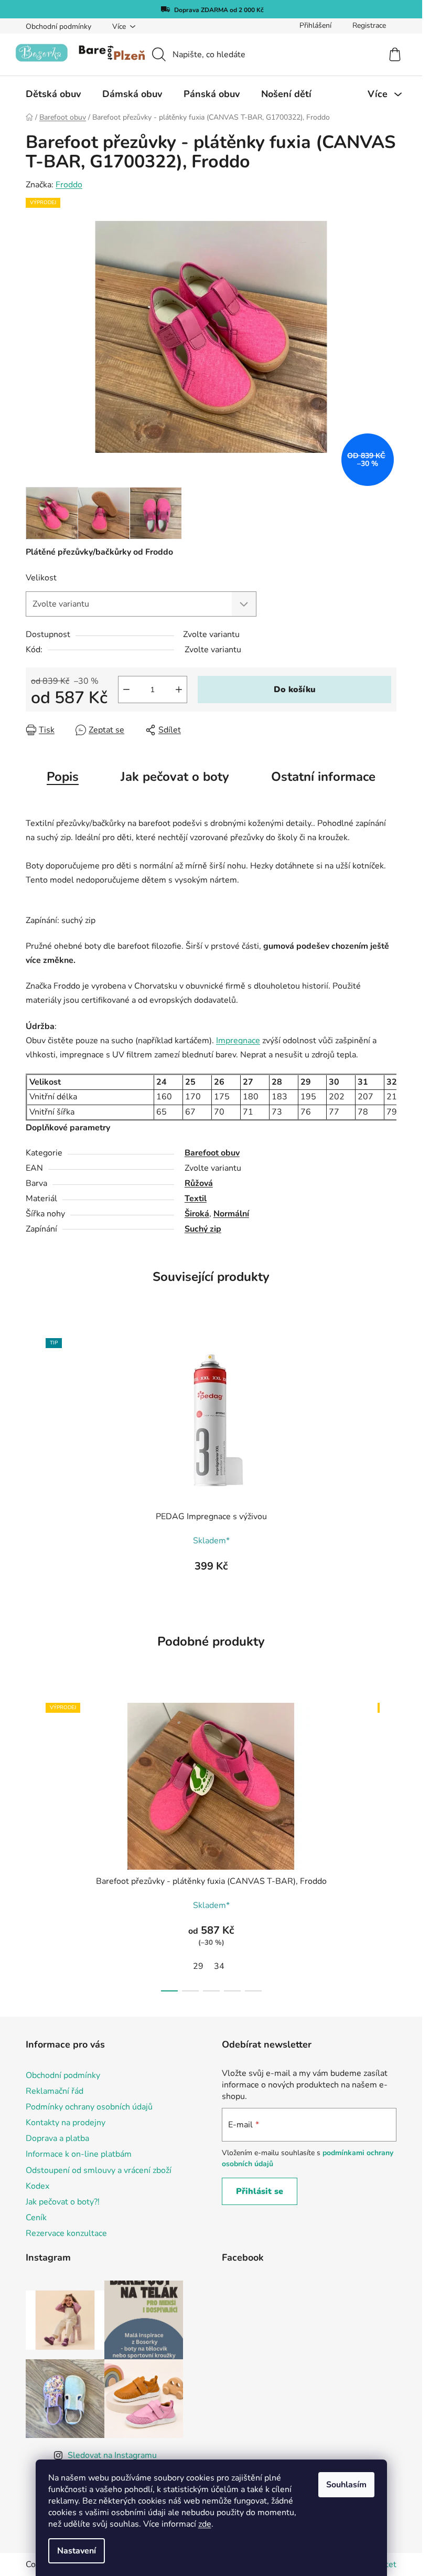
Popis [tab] (63, 777)
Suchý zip (203, 1229)
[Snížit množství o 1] (126, 690)
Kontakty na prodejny (66, 2123)
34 (219, 1966)
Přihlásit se (260, 2191)
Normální (231, 1214)
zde (205, 2524)
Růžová (199, 1183)
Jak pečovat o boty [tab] (175, 777)
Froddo (69, 185)
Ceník (36, 2218)
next (388, 1844)
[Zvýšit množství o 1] (179, 690)
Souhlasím (346, 2485)
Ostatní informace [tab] (323, 777)
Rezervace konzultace (66, 2233)
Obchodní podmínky (58, 26)
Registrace (369, 25)
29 (198, 1966)
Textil (196, 1199)
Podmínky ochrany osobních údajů (89, 2107)
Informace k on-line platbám (79, 2154)
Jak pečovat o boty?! (63, 2202)
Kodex (37, 2186)
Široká (197, 1214)
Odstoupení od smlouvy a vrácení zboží (99, 2170)
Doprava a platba (57, 2138)
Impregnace (238, 1041)
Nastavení (77, 2551)
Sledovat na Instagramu (112, 2455)
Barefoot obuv (212, 1153)
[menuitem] (53, 94)
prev (34, 1844)
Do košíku (295, 690)
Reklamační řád (55, 2091)
